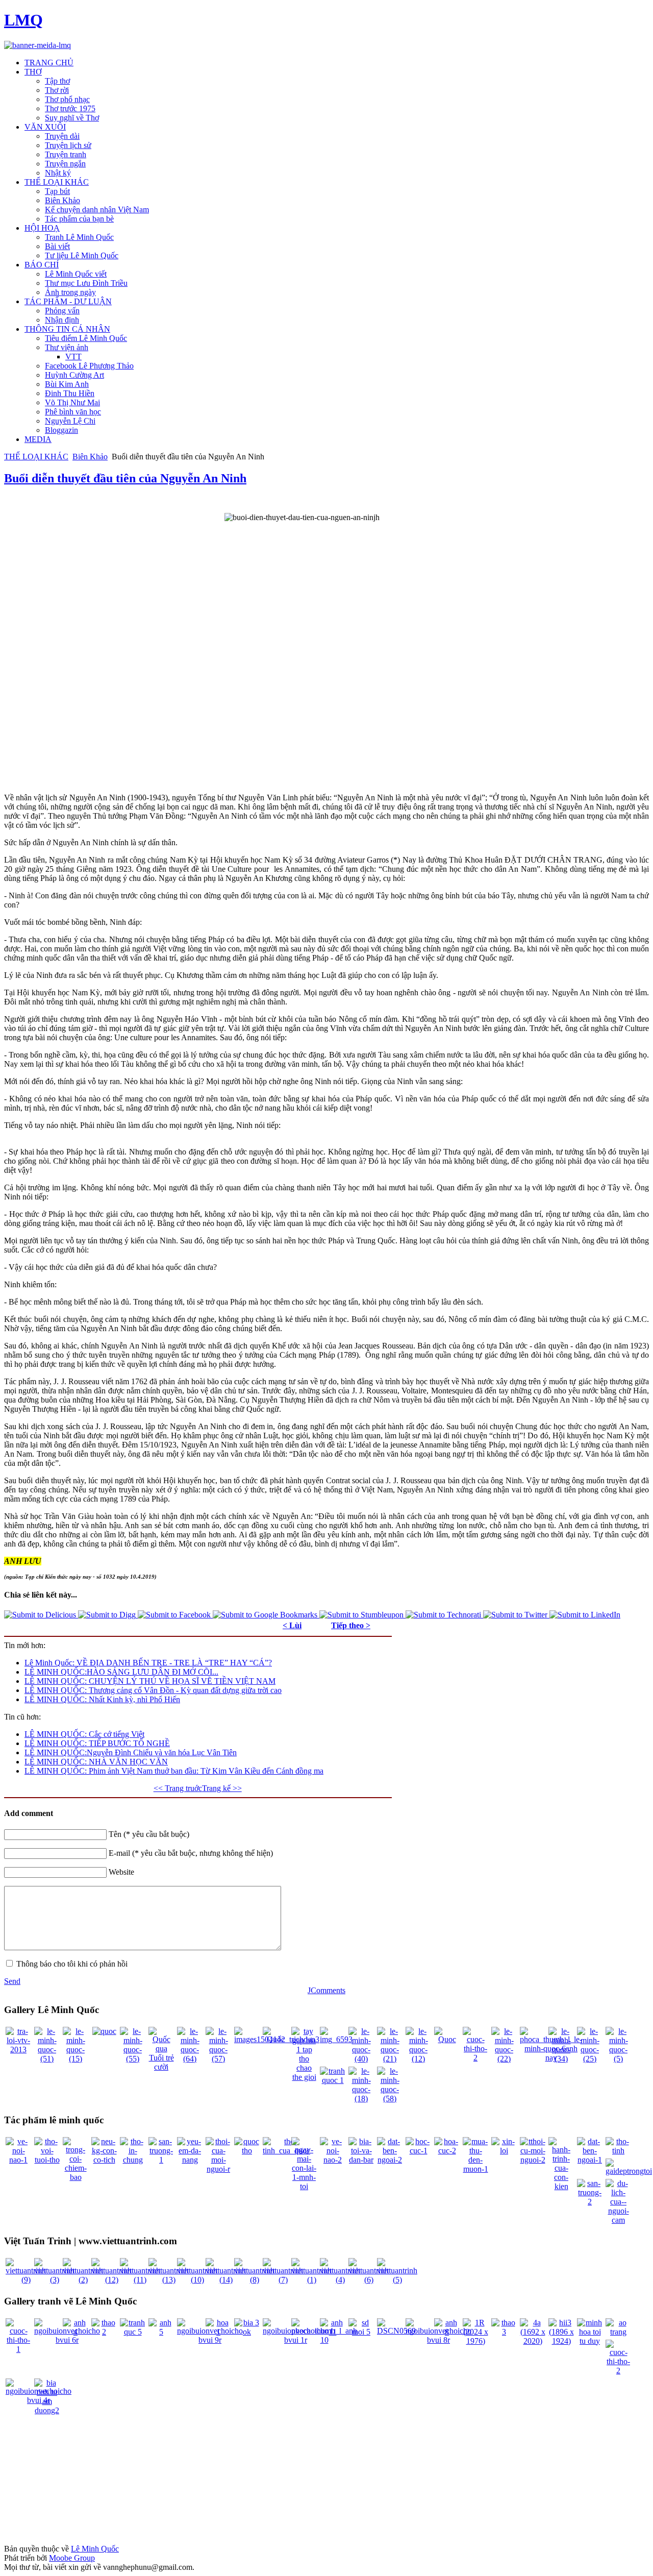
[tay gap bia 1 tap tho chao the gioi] (304, 2077)
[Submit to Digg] (108, 1615)
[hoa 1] (218, 2332)
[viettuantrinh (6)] (369, 2280)
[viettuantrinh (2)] (83, 2280)
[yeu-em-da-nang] (190, 2160)
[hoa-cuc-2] (447, 2151)
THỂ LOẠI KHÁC (36, 457)
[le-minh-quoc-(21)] (390, 2059)
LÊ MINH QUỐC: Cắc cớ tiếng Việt (84, 1734)
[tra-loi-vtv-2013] (18, 2050)
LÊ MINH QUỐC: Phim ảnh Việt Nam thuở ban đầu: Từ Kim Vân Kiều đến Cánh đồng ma (174, 1771)
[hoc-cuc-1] (418, 2151)
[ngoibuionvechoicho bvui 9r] (210, 2340)
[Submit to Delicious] (41, 1615)
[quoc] (104, 2031)
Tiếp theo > (351, 1625)
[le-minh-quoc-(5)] (618, 2059)
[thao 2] (104, 2332)
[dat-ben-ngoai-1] (590, 2160)
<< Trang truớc (178, 1788)
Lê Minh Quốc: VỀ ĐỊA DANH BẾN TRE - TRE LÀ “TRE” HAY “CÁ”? (148, 1663)
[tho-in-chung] (133, 2160)
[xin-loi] (504, 2151)
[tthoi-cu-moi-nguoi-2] (533, 2160)
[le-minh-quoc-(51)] (47, 2059)
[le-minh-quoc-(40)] (361, 2059)
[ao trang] (618, 2332)
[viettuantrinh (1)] (311, 2280)
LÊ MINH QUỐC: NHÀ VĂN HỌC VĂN (96, 1762)
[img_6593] (336, 2039)
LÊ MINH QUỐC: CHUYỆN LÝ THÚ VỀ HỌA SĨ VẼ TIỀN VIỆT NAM (150, 1681)
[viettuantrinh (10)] (197, 2280)
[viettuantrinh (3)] (54, 2280)
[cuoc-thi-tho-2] (475, 2058)
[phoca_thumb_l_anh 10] (324, 2340)
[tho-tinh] (618, 2151)
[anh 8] (447, 2332)
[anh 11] (333, 2332)
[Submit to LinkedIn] (585, 1615)
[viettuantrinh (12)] (111, 2280)
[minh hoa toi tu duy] (590, 2341)
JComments (326, 1990)
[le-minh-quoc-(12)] (418, 2059)
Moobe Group (72, 2558)
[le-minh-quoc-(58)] (390, 2099)
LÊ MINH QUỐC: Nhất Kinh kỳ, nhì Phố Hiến (102, 1699)
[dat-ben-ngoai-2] (390, 2160)
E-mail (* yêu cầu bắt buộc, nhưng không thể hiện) (191, 1853)
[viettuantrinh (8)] (254, 2280)
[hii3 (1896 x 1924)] (561, 2341)
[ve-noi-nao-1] (18, 2160)
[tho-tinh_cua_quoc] (286, 2151)
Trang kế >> (222, 1788)
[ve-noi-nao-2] (333, 2160)
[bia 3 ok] (247, 2332)
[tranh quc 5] (133, 2332)
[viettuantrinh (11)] (140, 2280)
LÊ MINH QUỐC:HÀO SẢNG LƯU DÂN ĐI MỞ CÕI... (121, 1672)
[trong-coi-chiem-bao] (76, 2177)
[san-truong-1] (161, 2160)
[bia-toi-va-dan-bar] (361, 2160)
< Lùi (292, 1625)
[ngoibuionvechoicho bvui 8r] (438, 2340)
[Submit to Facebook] (175, 1615)
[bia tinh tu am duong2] (47, 2410)
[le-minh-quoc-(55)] (133, 2059)
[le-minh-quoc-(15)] (76, 2059)
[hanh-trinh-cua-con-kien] (561, 2186)
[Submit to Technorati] (444, 1615)
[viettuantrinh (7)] (283, 2280)
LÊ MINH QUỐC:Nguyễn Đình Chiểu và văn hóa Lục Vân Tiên (131, 1752)
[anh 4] (76, 2332)
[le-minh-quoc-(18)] (361, 2099)
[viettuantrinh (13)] (169, 2280)
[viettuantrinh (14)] (226, 2280)
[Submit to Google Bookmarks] (266, 1615)
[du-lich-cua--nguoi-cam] (618, 2220)
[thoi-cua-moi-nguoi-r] (218, 2169)
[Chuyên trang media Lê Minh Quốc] (37, 45)
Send (12, 1981)
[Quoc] (447, 2039)
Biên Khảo (90, 457)
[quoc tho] (247, 2151)
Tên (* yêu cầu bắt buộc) (149, 1834)
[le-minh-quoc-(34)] (561, 2059)
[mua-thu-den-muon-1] (475, 2169)
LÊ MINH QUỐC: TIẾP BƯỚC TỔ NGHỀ (97, 1743)
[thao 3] (504, 2332)
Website (121, 1872)
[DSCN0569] (396, 2331)
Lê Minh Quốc (95, 2549)
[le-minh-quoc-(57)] (218, 2059)
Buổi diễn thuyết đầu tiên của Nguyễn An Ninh (125, 478)
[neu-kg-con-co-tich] (104, 2160)
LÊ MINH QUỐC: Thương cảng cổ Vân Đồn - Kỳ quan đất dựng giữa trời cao (153, 1690)
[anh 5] (161, 2332)
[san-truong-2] (590, 2202)
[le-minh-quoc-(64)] (190, 2059)
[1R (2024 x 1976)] (475, 2341)
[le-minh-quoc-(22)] (504, 2059)
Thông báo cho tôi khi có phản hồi (72, 1964)
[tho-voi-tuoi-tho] (47, 2160)
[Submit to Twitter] (516, 1615)
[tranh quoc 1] (333, 2080)
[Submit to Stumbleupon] (362, 1615)
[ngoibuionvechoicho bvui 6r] (67, 2340)
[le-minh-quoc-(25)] (590, 2059)
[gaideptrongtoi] (629, 2171)
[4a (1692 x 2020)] (533, 2341)
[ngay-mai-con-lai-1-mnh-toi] (304, 2186)
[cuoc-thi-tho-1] (18, 2349)
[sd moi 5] (361, 2332)
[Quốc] (275, 2039)
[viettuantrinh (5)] (397, 2280)
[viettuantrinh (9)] (26, 2280)
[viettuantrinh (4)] (340, 2280)
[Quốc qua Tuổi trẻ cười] (161, 2067)
